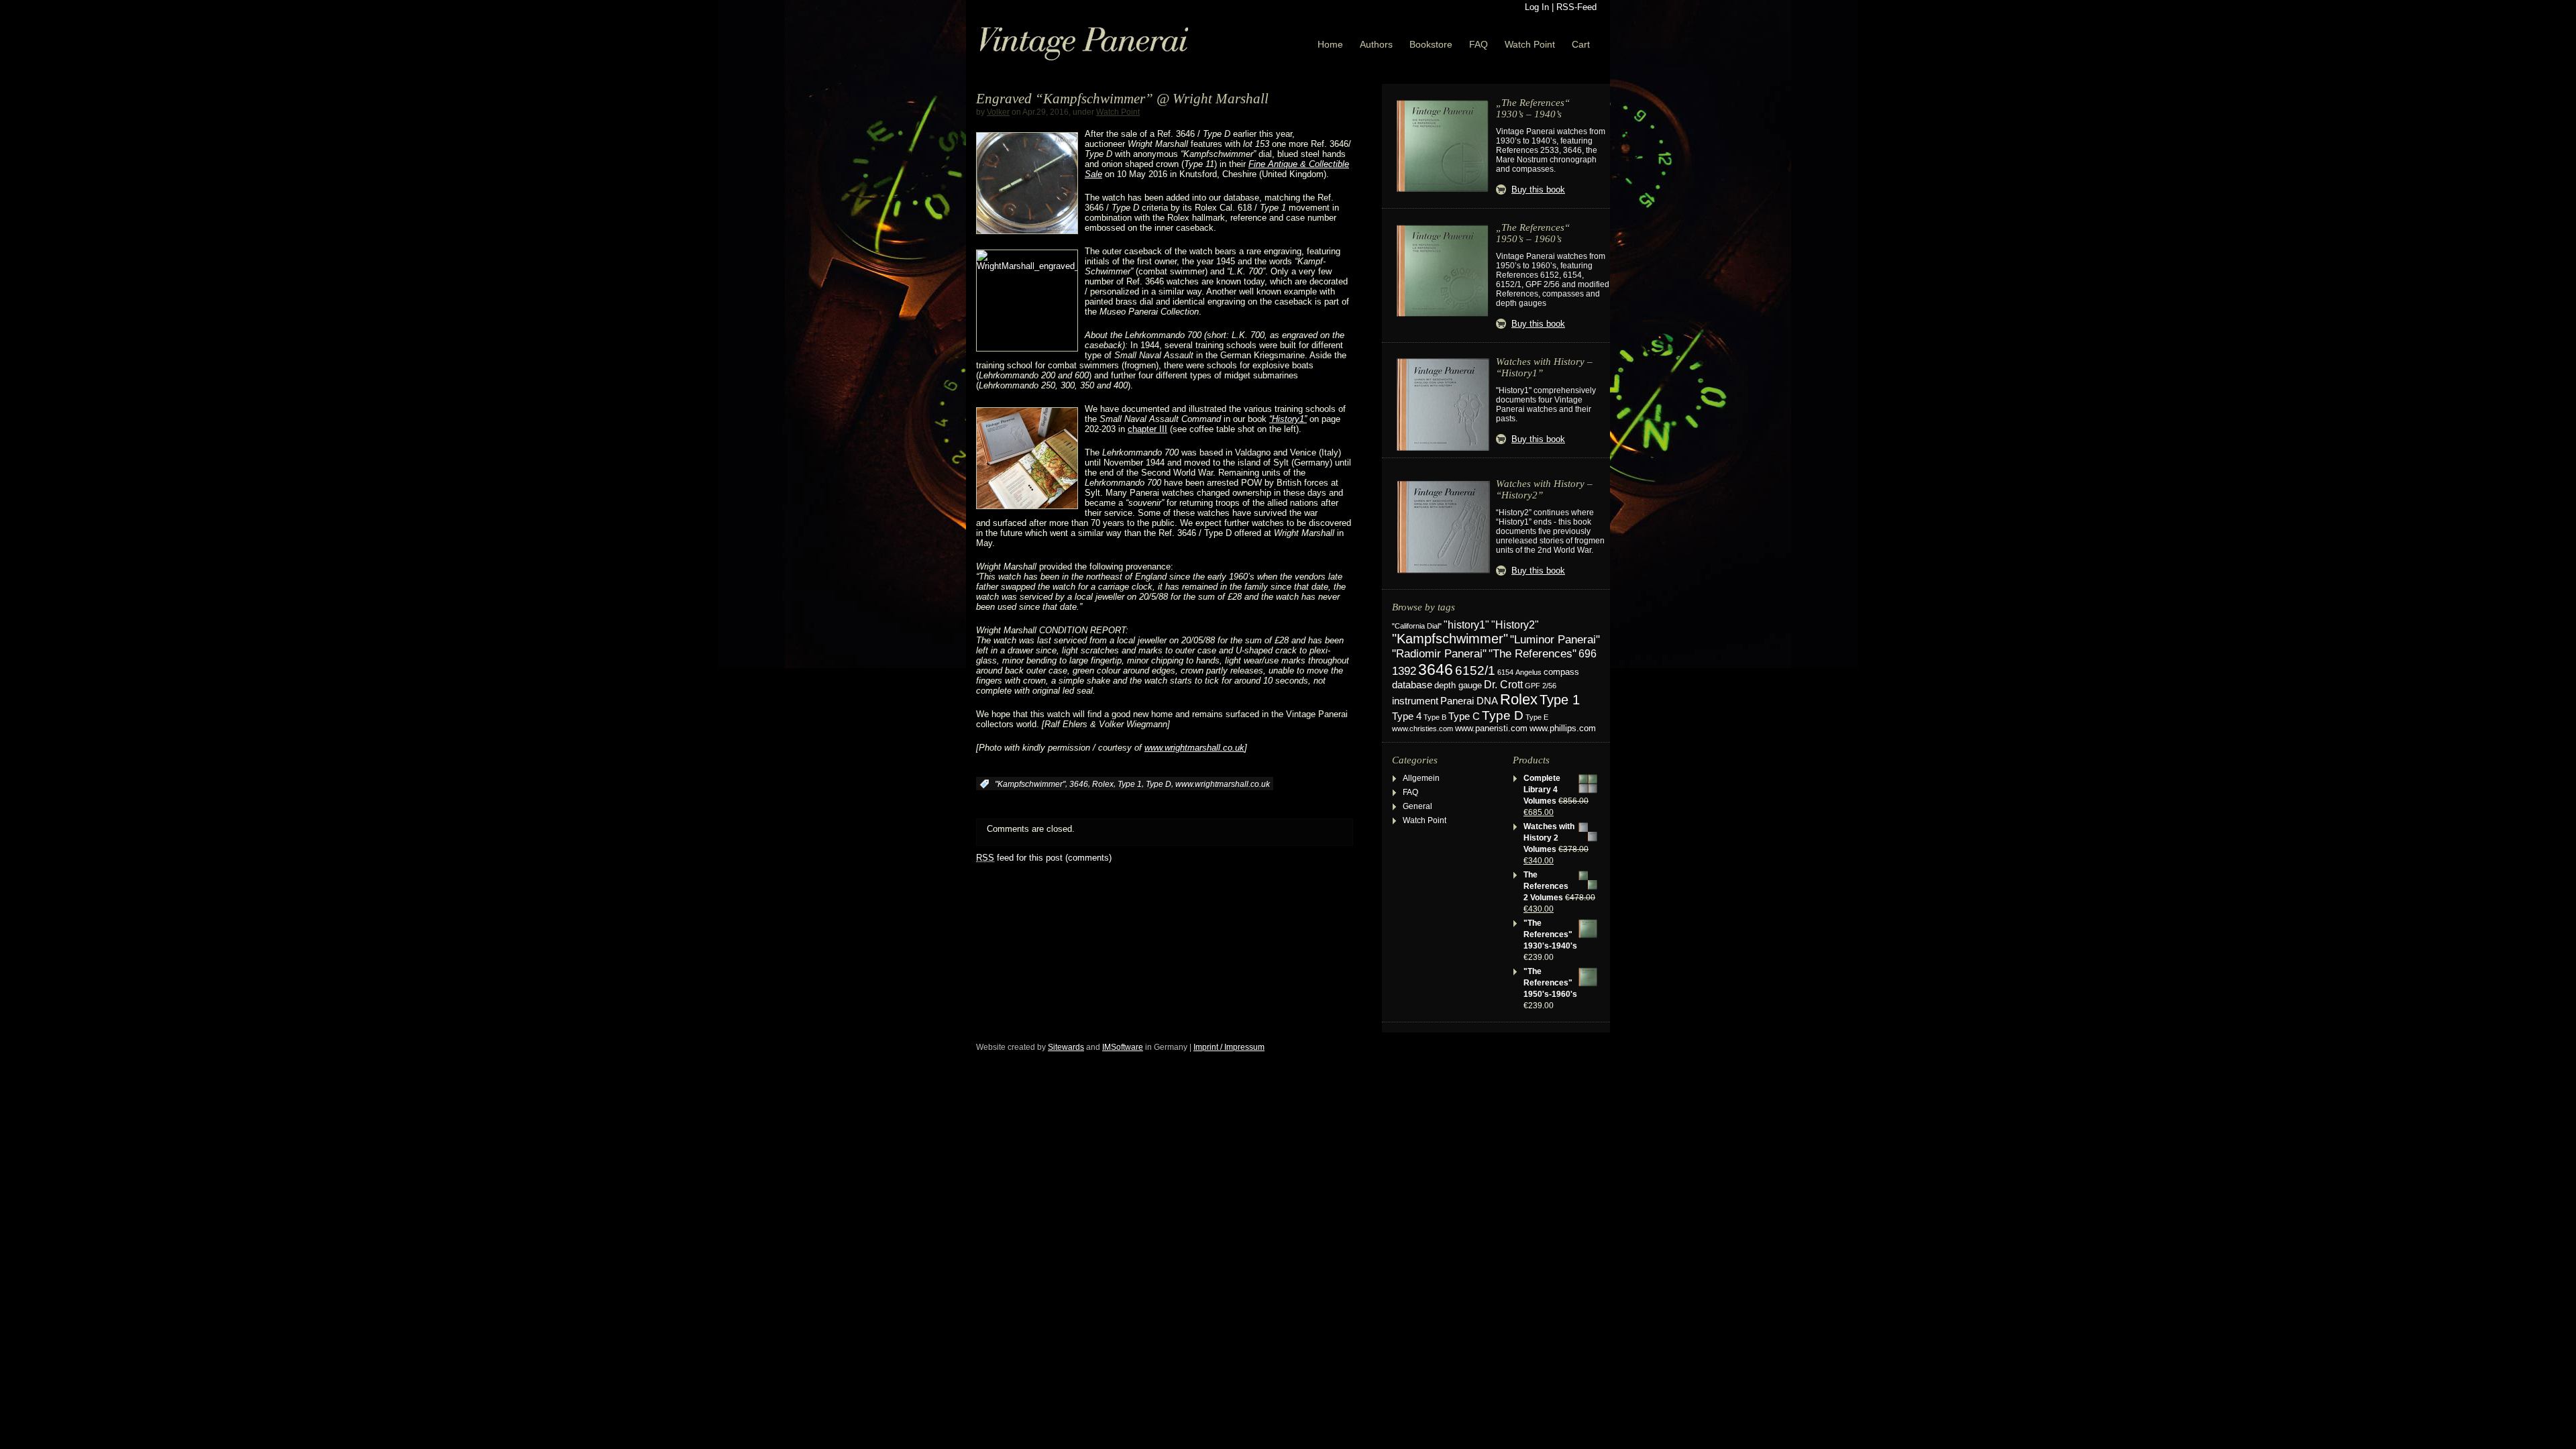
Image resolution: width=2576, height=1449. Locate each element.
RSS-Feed (1576, 7)
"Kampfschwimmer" (1030, 784)
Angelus (1528, 672)
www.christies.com (1423, 729)
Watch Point (1530, 44)
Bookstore (1431, 44)
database (1412, 685)
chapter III (1147, 429)
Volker (998, 112)
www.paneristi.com (1491, 729)
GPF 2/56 (1541, 686)
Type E (1537, 717)
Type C (1464, 716)
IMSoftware (1123, 1047)
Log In (1537, 7)
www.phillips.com (1563, 728)
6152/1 (1475, 670)
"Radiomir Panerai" (1439, 653)
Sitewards (1066, 1047)
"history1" (1466, 625)
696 (1588, 654)
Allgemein (1421, 778)
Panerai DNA (1469, 701)
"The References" (1533, 654)
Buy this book (1538, 190)
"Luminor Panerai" (1555, 639)
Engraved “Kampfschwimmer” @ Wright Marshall (1122, 99)
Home (1330, 44)
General (1417, 806)
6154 (1505, 672)
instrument (1415, 701)
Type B (1435, 717)
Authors (1376, 44)
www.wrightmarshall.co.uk (1194, 748)
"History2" (1515, 625)
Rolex (1103, 784)
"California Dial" (1417, 626)
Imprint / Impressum (1229, 1047)
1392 (1404, 671)
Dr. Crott (1503, 685)
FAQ (1479, 44)
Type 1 (1130, 784)
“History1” (1288, 419)
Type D (1159, 784)
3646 (1079, 784)
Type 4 (1407, 716)
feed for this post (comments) (1044, 858)
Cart (1581, 44)
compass (1561, 672)
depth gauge (1458, 685)
